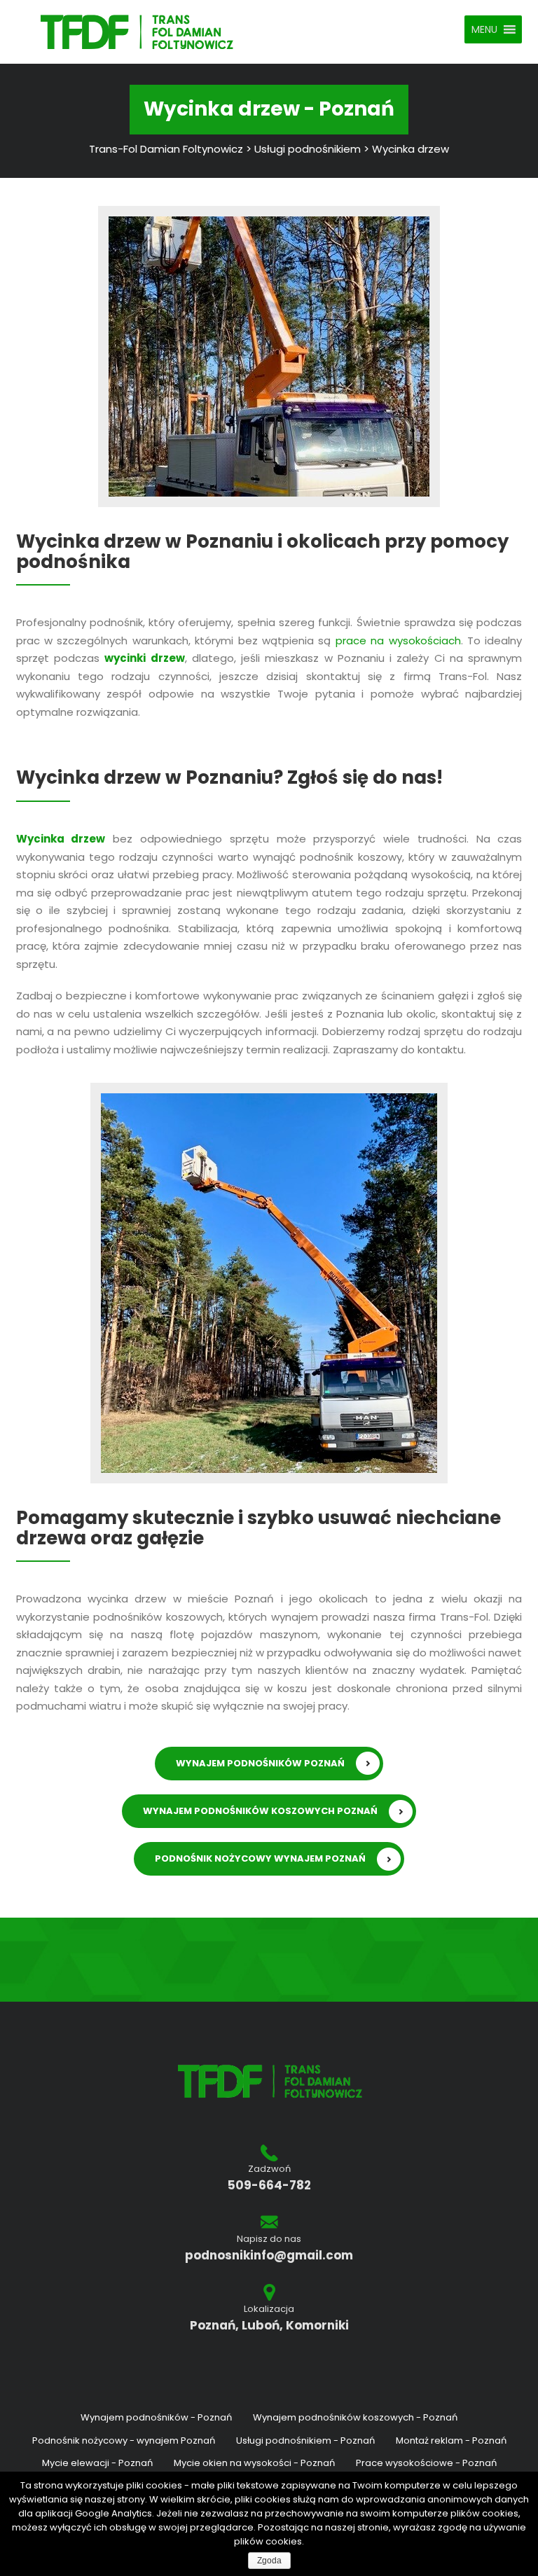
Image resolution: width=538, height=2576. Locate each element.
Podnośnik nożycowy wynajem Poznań (260, 1858)
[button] (484, 29)
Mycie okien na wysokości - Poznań (254, 2463)
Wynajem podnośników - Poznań (156, 2417)
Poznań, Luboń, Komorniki (269, 2326)
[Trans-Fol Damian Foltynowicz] (137, 31)
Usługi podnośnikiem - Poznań (305, 2440)
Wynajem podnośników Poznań (260, 1763)
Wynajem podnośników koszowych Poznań (260, 1811)
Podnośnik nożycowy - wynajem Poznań (124, 2440)
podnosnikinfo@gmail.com (269, 2256)
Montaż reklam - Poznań (451, 2440)
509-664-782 (269, 2186)
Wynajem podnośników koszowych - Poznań (355, 2417)
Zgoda (269, 2561)
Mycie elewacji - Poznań (97, 2463)
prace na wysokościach (398, 640)
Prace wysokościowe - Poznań (426, 2463)
